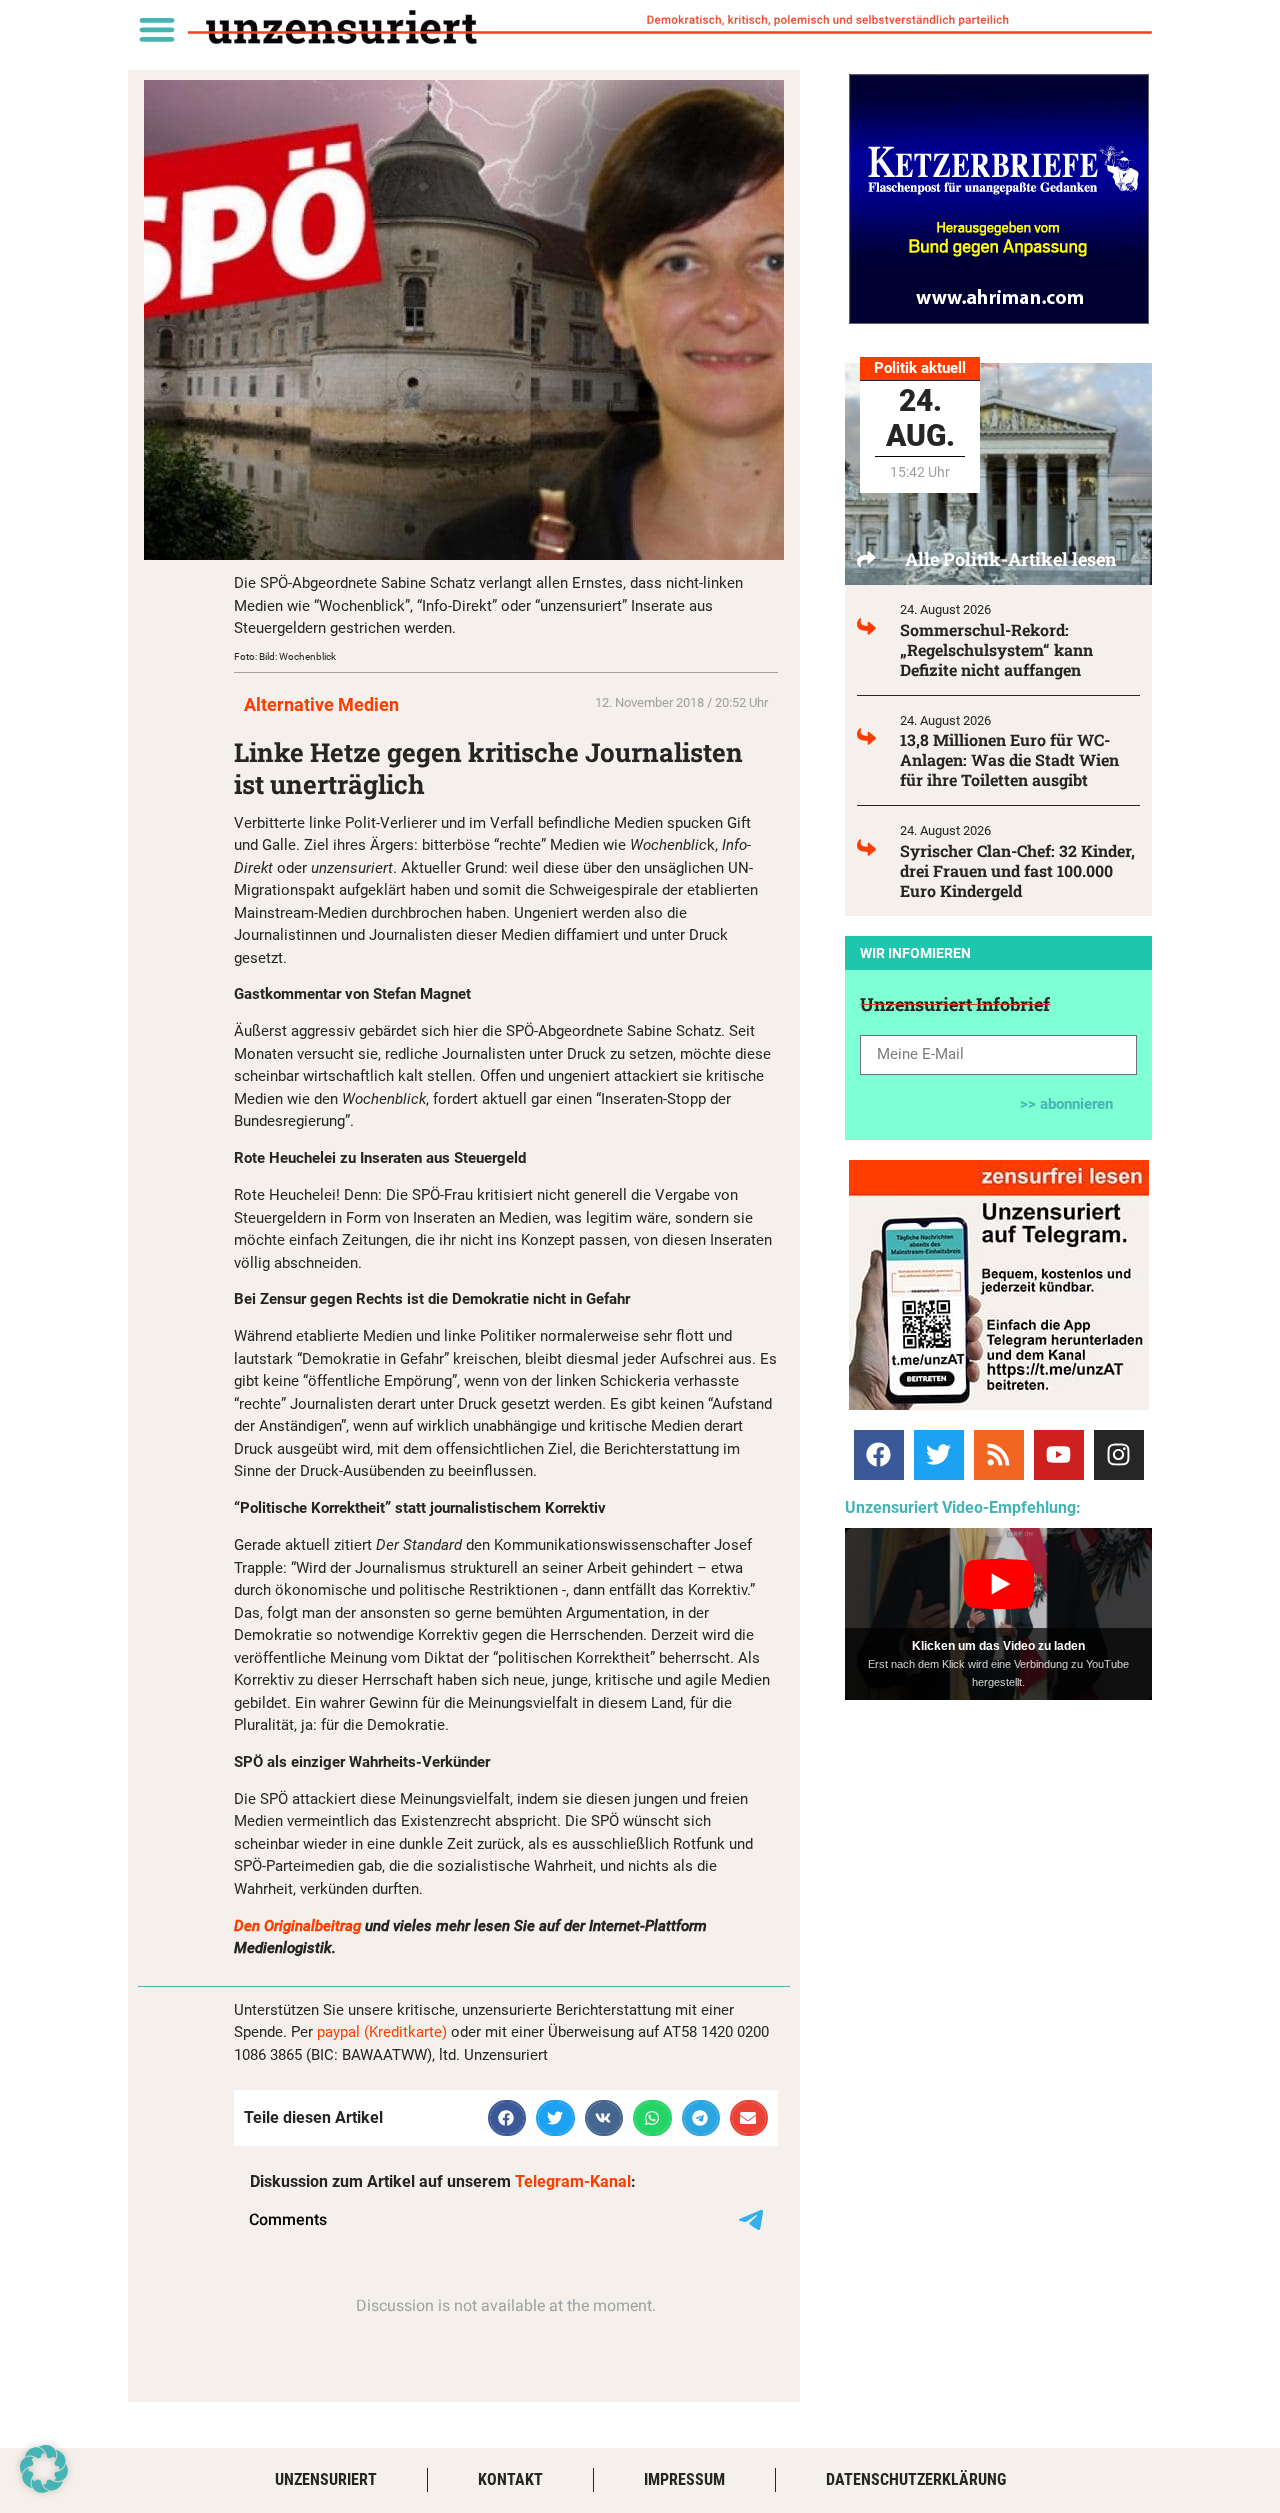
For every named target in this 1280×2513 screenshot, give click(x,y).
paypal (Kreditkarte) (382, 2032)
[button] (156, 28)
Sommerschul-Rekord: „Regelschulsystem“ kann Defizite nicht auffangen (996, 649)
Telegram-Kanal (573, 2181)
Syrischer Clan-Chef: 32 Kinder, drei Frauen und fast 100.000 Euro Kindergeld (1017, 870)
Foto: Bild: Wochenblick (285, 656)
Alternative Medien (321, 704)
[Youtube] (1059, 1455)
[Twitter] (939, 1455)
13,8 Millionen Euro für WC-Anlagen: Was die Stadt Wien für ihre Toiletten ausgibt (1009, 759)
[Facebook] (879, 1455)
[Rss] (999, 1455)
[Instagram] (1119, 1455)
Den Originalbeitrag (297, 1926)
